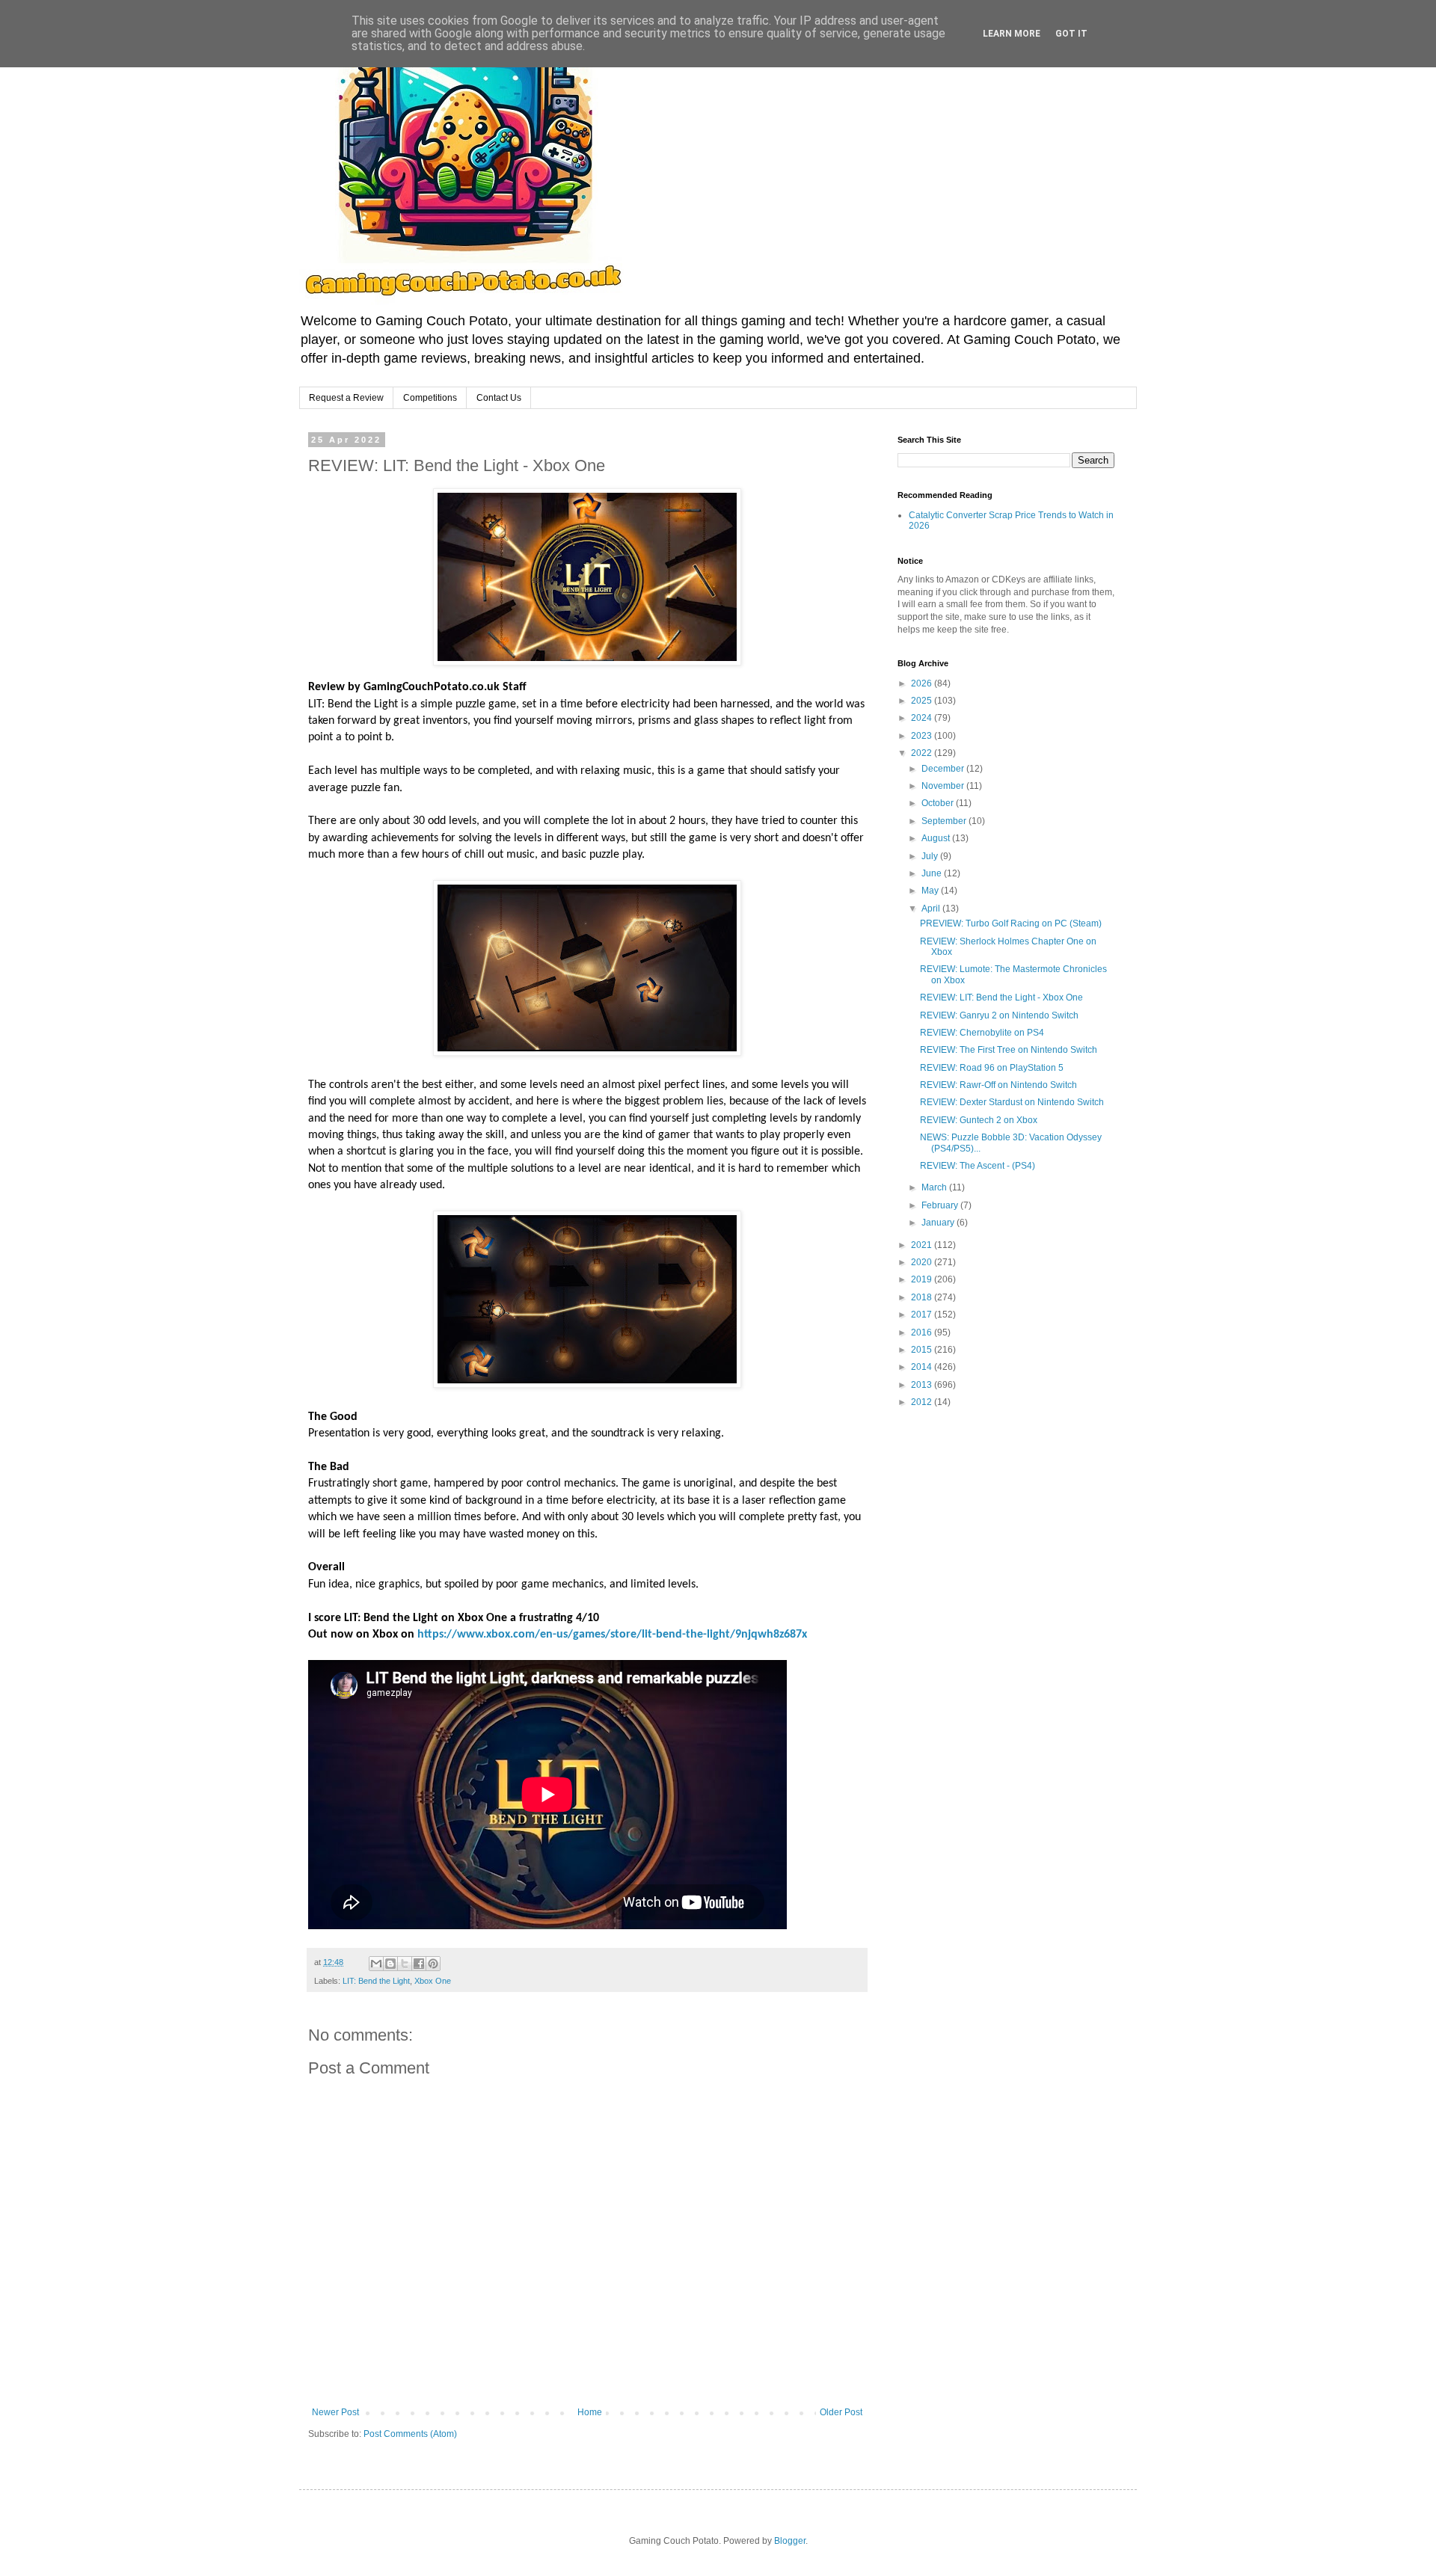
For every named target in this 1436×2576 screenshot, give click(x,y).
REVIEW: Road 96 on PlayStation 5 (992, 1068)
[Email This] (376, 1964)
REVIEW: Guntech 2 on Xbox (979, 1120)
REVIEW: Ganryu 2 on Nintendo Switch (999, 1015)
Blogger (790, 2541)
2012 (923, 1402)
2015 (923, 1350)
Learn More (1012, 34)
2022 (923, 753)
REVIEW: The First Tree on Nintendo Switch (1009, 1050)
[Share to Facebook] (419, 1964)
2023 (923, 736)
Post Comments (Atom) (410, 2434)
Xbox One (433, 1981)
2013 (923, 1385)
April (932, 909)
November (944, 786)
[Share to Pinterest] (433, 1964)
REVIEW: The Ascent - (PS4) (978, 1166)
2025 (923, 701)
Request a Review (346, 398)
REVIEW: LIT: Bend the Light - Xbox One (1001, 997)
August (937, 838)
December (944, 769)
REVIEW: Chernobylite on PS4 (982, 1033)
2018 (923, 1297)
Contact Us (499, 398)
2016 (923, 1332)
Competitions (430, 398)
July (931, 856)
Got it (1071, 34)
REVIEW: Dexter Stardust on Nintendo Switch (1012, 1102)
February (941, 1205)
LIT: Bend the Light (376, 1981)
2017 (923, 1315)
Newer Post (335, 2412)
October (939, 803)
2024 (923, 718)
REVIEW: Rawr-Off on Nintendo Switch (998, 1085)
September (945, 821)
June (933, 873)
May (931, 891)
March (935, 1187)
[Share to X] (405, 1964)
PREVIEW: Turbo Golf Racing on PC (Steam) (1011, 923)
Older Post (841, 2412)
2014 (923, 1367)
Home (590, 2412)
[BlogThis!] (390, 1964)
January (939, 1223)
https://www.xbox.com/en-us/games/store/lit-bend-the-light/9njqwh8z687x (612, 1635)
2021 (923, 1245)
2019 (923, 1279)
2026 (923, 683)
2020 (923, 1262)
